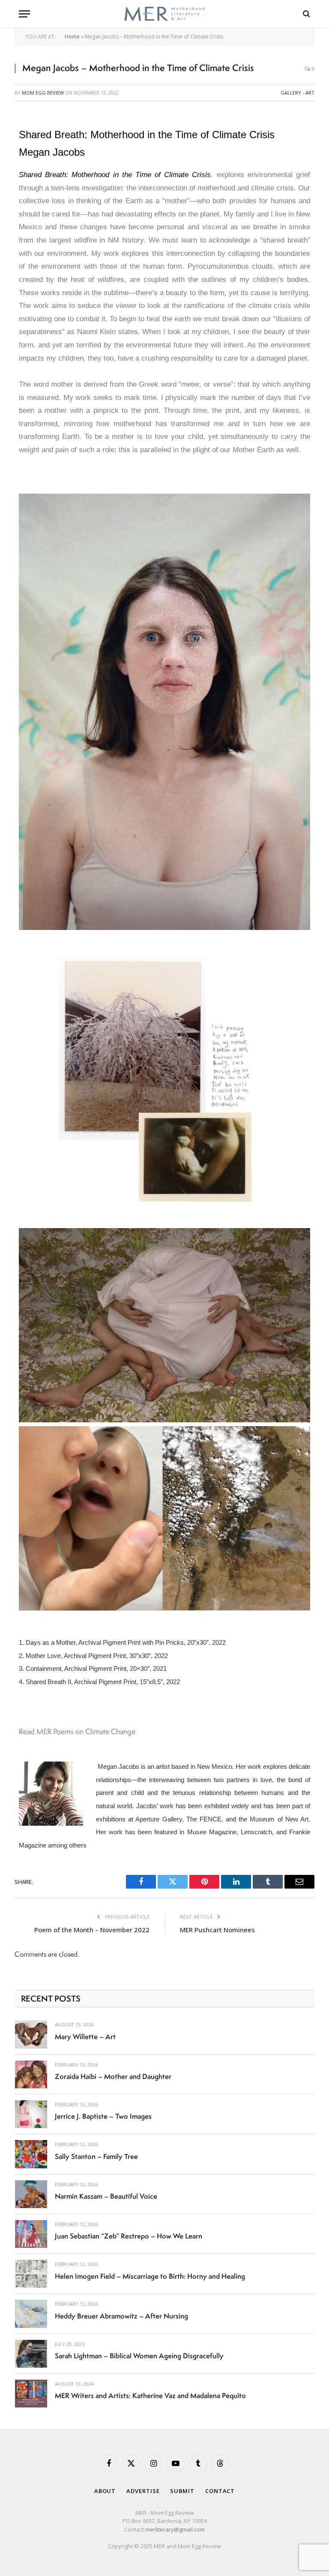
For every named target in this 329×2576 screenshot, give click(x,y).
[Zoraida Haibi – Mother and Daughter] (31, 2074)
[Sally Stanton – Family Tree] (31, 2154)
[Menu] (24, 14)
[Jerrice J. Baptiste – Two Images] (31, 2114)
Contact (220, 2491)
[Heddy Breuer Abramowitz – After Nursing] (31, 2314)
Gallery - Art (298, 93)
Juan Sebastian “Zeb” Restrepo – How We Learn (129, 2236)
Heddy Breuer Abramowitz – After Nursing (121, 2316)
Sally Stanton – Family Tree (96, 2156)
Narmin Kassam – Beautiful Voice (106, 2196)
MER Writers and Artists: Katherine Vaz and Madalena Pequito (150, 2395)
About (105, 2491)
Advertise (143, 2491)
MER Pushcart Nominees (217, 1930)
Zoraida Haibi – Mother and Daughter (113, 2076)
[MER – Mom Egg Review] (164, 14)
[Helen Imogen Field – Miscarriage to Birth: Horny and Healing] (31, 2274)
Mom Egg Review (43, 93)
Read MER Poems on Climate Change (77, 1731)
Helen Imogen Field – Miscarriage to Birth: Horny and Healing (150, 2276)
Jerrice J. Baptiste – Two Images (103, 2116)
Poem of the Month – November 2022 (92, 1930)
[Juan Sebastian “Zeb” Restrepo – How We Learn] (31, 2234)
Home (72, 37)
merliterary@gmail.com (175, 2529)
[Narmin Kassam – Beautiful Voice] (31, 2194)
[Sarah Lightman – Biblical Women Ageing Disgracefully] (31, 2354)
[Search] (306, 14)
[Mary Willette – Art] (31, 2034)
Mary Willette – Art (85, 2037)
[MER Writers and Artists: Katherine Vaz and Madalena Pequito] (31, 2394)
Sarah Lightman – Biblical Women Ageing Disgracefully (139, 2356)
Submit (182, 2491)
